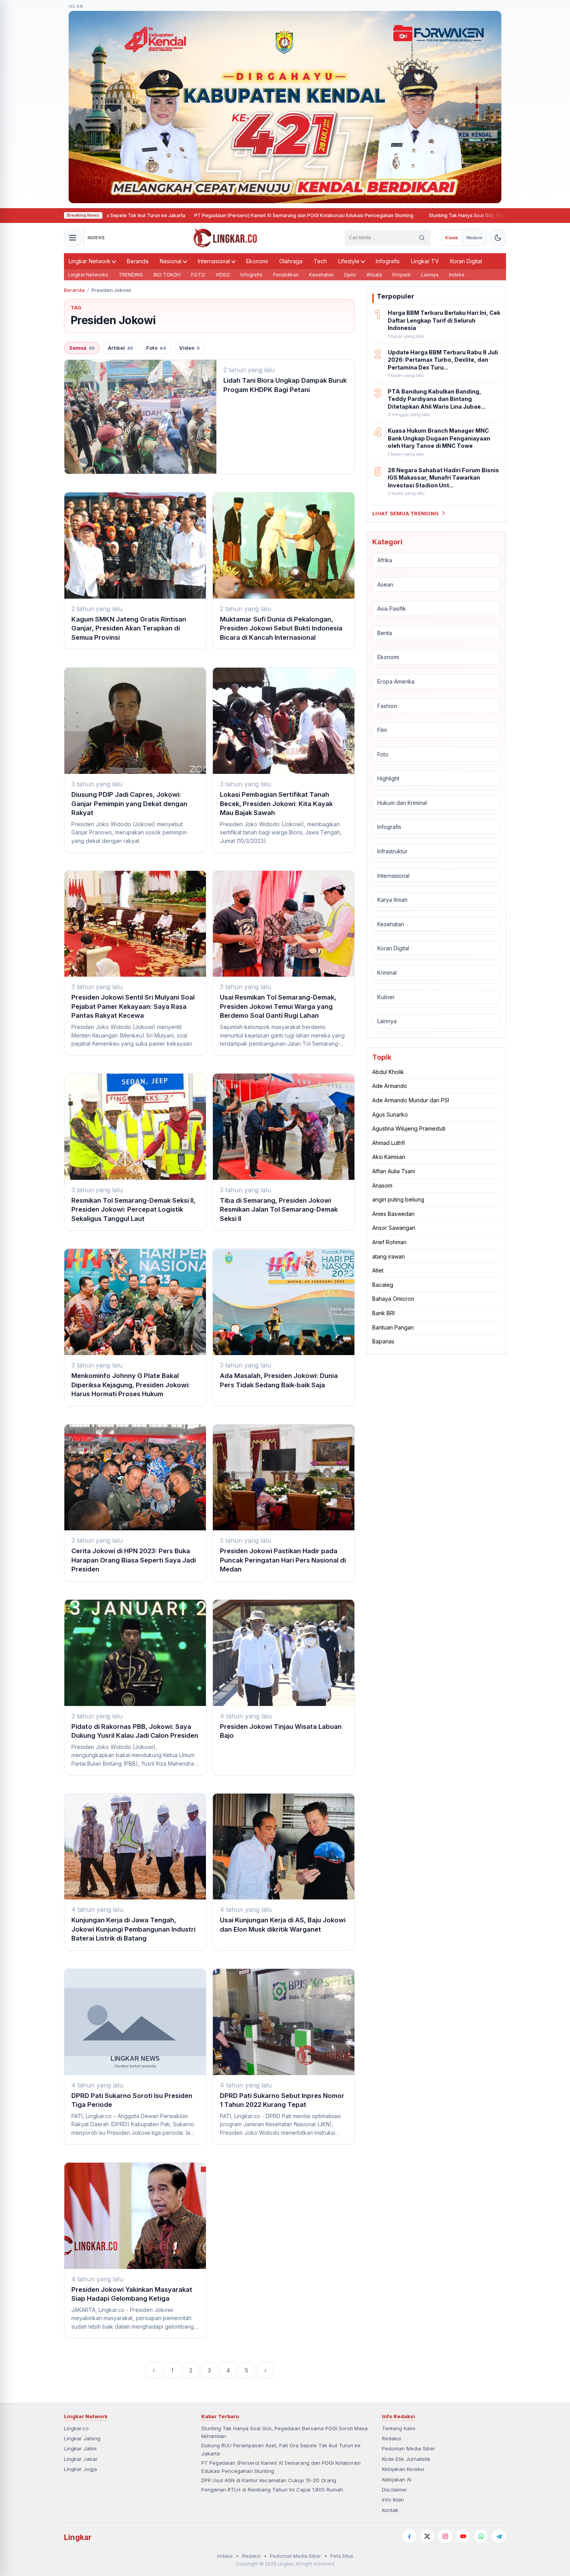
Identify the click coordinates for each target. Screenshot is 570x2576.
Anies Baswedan (393, 1213)
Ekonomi (257, 261)
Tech (320, 261)
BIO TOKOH (167, 275)
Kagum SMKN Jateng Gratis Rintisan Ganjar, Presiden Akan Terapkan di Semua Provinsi (129, 628)
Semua (82, 348)
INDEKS (96, 238)
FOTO (198, 275)
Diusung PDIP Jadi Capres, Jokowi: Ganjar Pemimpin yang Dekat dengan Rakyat (129, 804)
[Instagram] (445, 2536)
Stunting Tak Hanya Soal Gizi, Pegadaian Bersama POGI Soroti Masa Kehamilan (418, 215)
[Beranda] (225, 238)
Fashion (387, 705)
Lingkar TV (425, 261)
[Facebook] (409, 2536)
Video (189, 348)
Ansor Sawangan (394, 1228)
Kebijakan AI (397, 2479)
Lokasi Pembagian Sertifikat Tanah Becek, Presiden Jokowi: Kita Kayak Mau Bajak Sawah (276, 804)
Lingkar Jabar (81, 2459)
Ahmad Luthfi (389, 1142)
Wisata (374, 275)
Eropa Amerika (396, 681)
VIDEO (223, 275)
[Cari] (422, 238)
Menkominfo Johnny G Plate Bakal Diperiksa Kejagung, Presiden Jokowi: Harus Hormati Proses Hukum (131, 1385)
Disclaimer (395, 2490)
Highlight (388, 778)
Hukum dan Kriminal (402, 802)
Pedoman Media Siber (408, 2448)
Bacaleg (383, 1284)
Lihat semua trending (406, 513)
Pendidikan (286, 275)
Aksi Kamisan (389, 1157)
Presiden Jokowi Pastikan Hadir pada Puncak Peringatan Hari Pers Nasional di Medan (283, 1560)
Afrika (385, 560)
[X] (427, 2536)
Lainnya (430, 275)
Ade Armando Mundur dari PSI (411, 1100)
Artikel (120, 348)
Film (382, 730)
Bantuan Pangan (393, 1327)
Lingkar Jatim (80, 2448)
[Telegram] (499, 2536)
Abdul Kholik (388, 1071)
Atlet (378, 1270)
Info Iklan (393, 2500)
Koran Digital (466, 261)
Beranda (138, 261)
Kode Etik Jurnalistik (406, 2459)
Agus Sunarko (390, 1114)
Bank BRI (383, 1313)
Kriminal (387, 973)
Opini (350, 275)
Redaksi (391, 2438)
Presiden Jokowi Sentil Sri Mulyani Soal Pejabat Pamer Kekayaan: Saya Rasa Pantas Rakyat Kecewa (133, 1006)
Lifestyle (349, 261)
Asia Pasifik (392, 609)
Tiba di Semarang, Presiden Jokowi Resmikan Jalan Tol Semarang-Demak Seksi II (279, 1209)
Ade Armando (390, 1086)
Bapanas (383, 1341)
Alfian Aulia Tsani (394, 1171)
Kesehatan (321, 275)
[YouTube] (463, 2536)
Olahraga (291, 261)
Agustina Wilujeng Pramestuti (409, 1128)
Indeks (457, 275)
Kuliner (386, 997)
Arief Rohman (389, 1242)
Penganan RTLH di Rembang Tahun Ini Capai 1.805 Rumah (272, 2490)
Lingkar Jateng (82, 2438)
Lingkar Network (90, 261)
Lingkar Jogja (80, 2469)
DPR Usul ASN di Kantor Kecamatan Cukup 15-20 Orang (269, 2480)
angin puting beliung (398, 1199)
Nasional (171, 261)
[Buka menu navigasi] (73, 238)
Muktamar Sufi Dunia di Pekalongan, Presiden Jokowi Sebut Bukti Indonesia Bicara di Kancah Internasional (281, 628)
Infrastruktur (392, 851)
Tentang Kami (399, 2428)
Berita (385, 633)
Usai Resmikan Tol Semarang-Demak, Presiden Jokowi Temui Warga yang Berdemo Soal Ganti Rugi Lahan (278, 1006)
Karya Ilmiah (392, 900)
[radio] (452, 238)
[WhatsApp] (481, 2536)
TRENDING (131, 275)
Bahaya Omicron (393, 1299)
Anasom (382, 1185)
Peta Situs (342, 2556)
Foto (156, 348)
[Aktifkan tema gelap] (498, 238)
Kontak (390, 2510)
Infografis (388, 261)
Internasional (214, 261)
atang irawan (389, 1256)
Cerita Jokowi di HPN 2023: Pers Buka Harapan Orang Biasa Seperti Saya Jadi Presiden (134, 1560)
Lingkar (78, 2537)
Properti (402, 275)
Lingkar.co (76, 2428)
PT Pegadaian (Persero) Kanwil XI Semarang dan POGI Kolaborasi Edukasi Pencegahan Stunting (203, 215)
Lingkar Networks (88, 275)
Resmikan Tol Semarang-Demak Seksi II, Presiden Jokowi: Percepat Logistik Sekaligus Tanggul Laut (133, 1209)
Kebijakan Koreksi (403, 2469)
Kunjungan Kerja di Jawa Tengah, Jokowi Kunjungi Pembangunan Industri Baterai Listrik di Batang (133, 1929)
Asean (385, 584)
